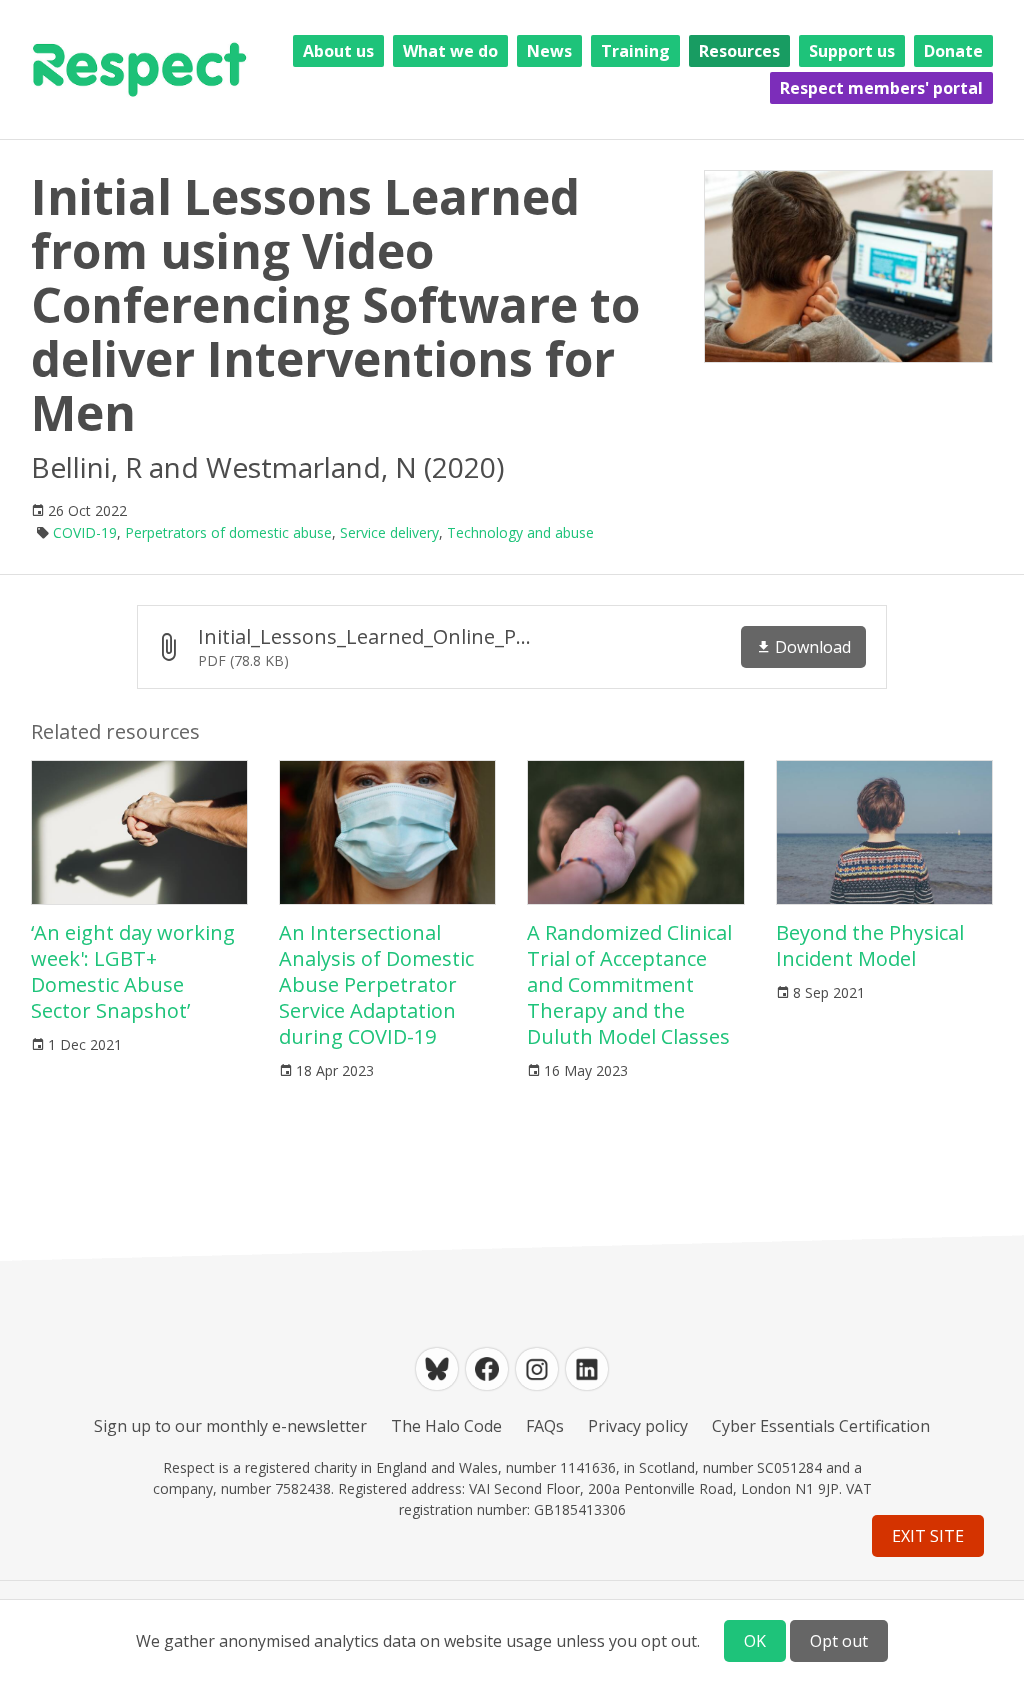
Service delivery (389, 532)
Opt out (839, 1641)
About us (338, 51)
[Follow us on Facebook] (487, 1369)
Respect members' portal (881, 88)
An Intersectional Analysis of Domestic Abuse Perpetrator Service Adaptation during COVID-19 (376, 984)
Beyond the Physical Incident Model (870, 945)
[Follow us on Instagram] (537, 1369)
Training (635, 51)
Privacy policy (638, 1426)
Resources (739, 51)
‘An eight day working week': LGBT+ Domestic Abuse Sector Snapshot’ (133, 971)
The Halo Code (446, 1426)
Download (813, 647)
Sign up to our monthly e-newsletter (230, 1426)
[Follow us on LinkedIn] (587, 1369)
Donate (953, 51)
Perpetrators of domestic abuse (228, 532)
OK (755, 1641)
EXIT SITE (928, 1536)
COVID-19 (85, 532)
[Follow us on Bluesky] (437, 1369)
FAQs (545, 1426)
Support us (852, 51)
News (549, 51)
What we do (450, 51)
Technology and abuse (520, 532)
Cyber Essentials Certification (821, 1426)
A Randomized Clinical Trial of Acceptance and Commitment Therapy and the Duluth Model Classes (629, 984)
